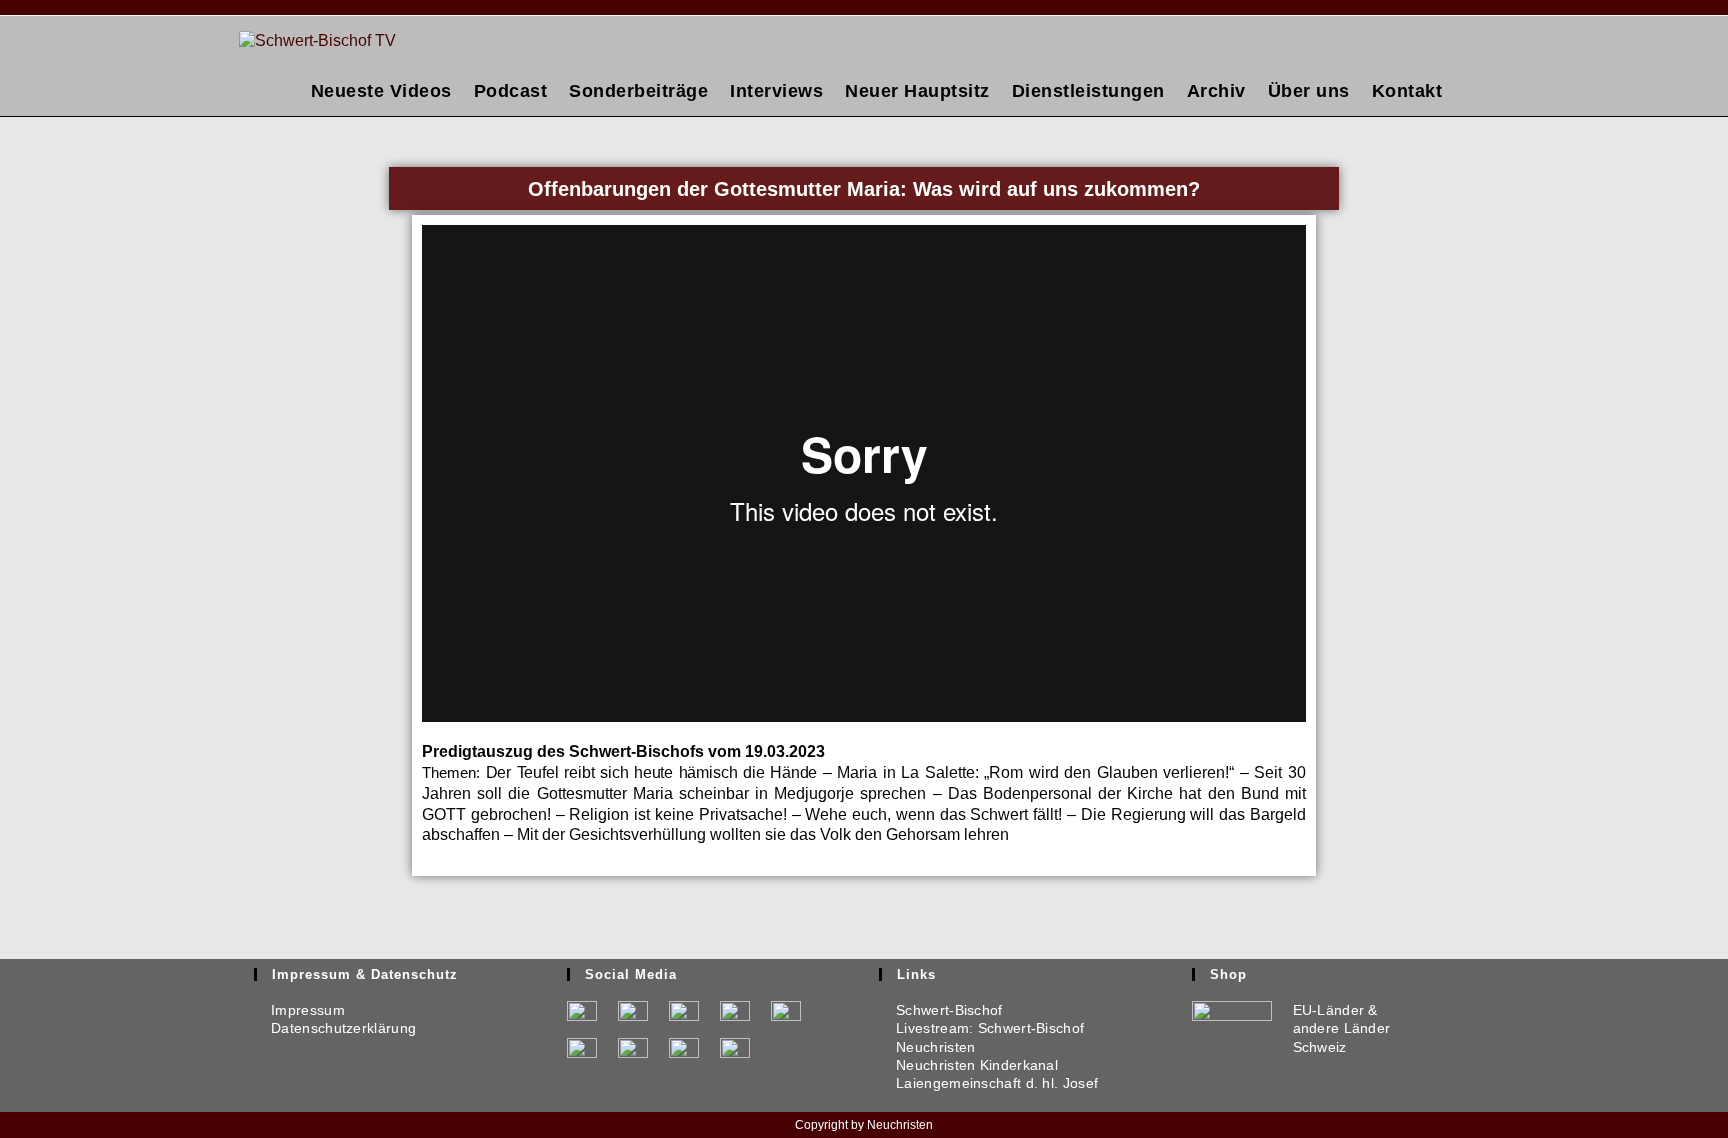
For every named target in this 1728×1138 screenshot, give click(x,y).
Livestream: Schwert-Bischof (981, 1028)
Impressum (299, 1010)
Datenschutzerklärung (335, 1028)
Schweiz (1320, 1047)
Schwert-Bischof (941, 1010)
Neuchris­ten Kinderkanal (968, 1065)
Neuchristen (927, 1047)
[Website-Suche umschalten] (1471, 91)
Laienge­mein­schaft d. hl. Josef (988, 1083)
